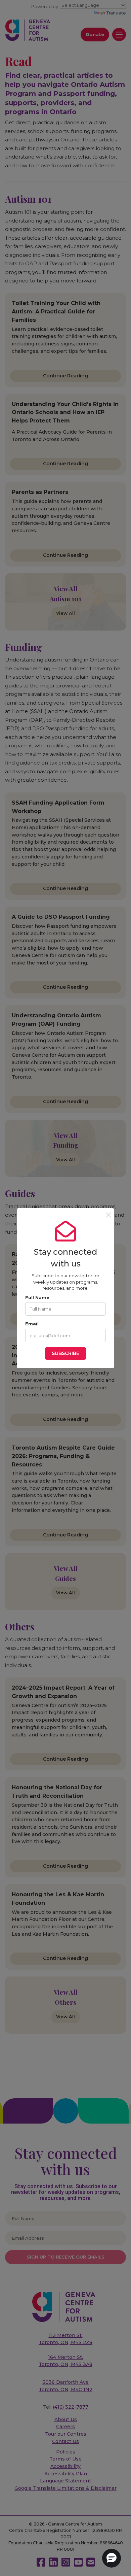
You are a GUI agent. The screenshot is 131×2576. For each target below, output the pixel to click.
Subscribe (65, 1353)
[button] (112, 2558)
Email (32, 1324)
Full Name (37, 1297)
